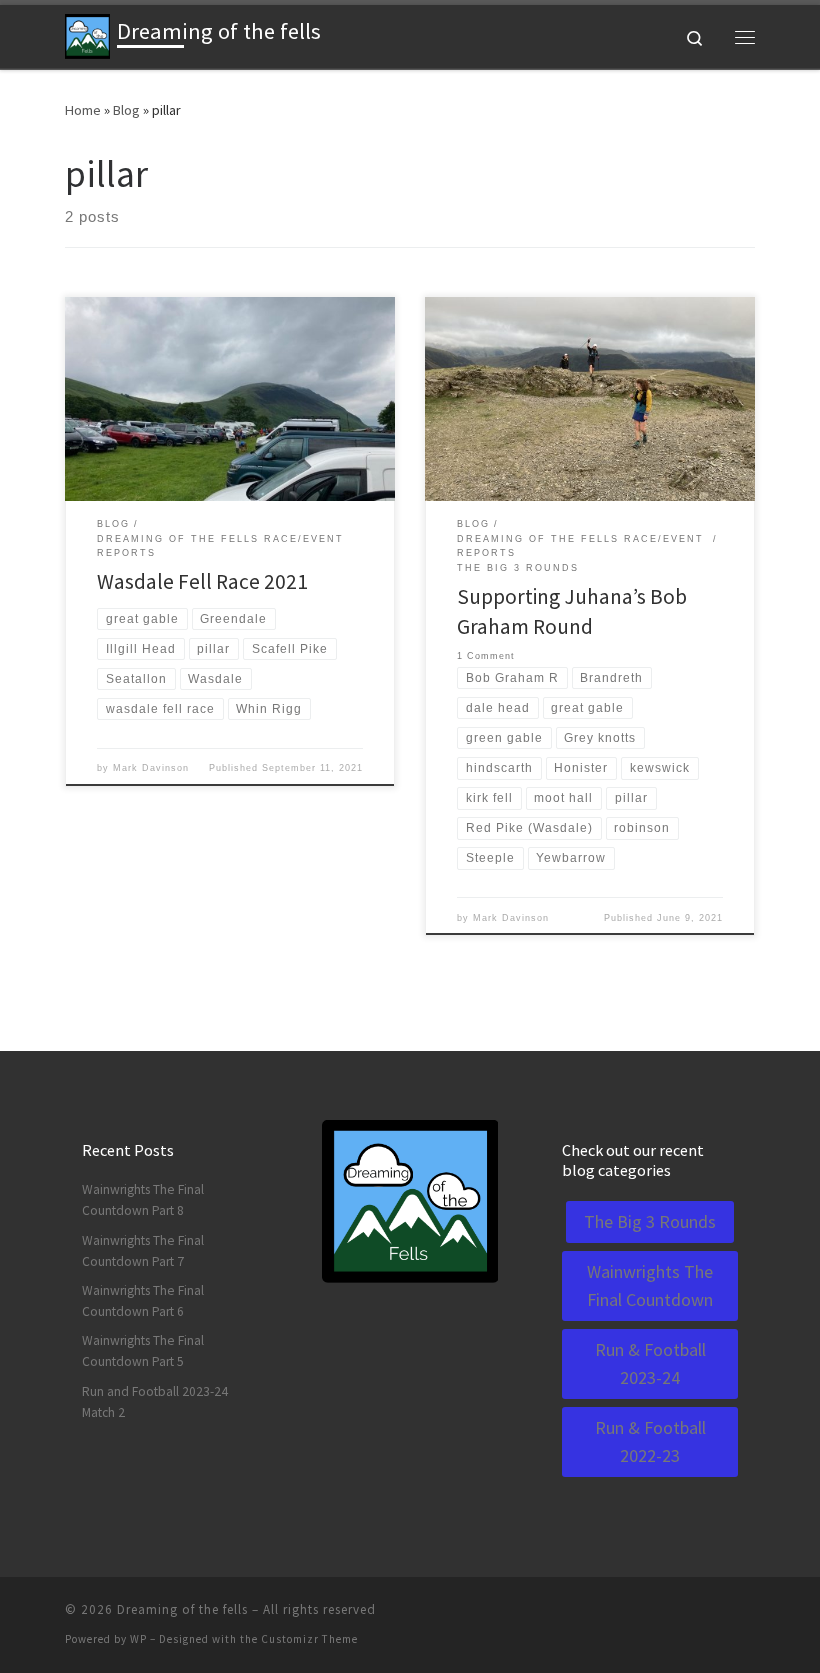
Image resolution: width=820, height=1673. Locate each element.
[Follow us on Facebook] (665, 1615)
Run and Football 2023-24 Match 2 (155, 1402)
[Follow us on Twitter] (721, 1615)
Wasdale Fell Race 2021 (202, 581)
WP (138, 1639)
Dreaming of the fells (182, 1609)
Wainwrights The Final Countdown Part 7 (143, 1251)
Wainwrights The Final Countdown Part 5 (143, 1351)
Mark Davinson (151, 768)
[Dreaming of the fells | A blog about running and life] (87, 34)
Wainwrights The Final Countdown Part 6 (143, 1301)
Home (83, 110)
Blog (126, 110)
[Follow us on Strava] (693, 1615)
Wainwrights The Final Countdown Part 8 (143, 1200)
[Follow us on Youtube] (749, 1615)
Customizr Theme (309, 1639)
